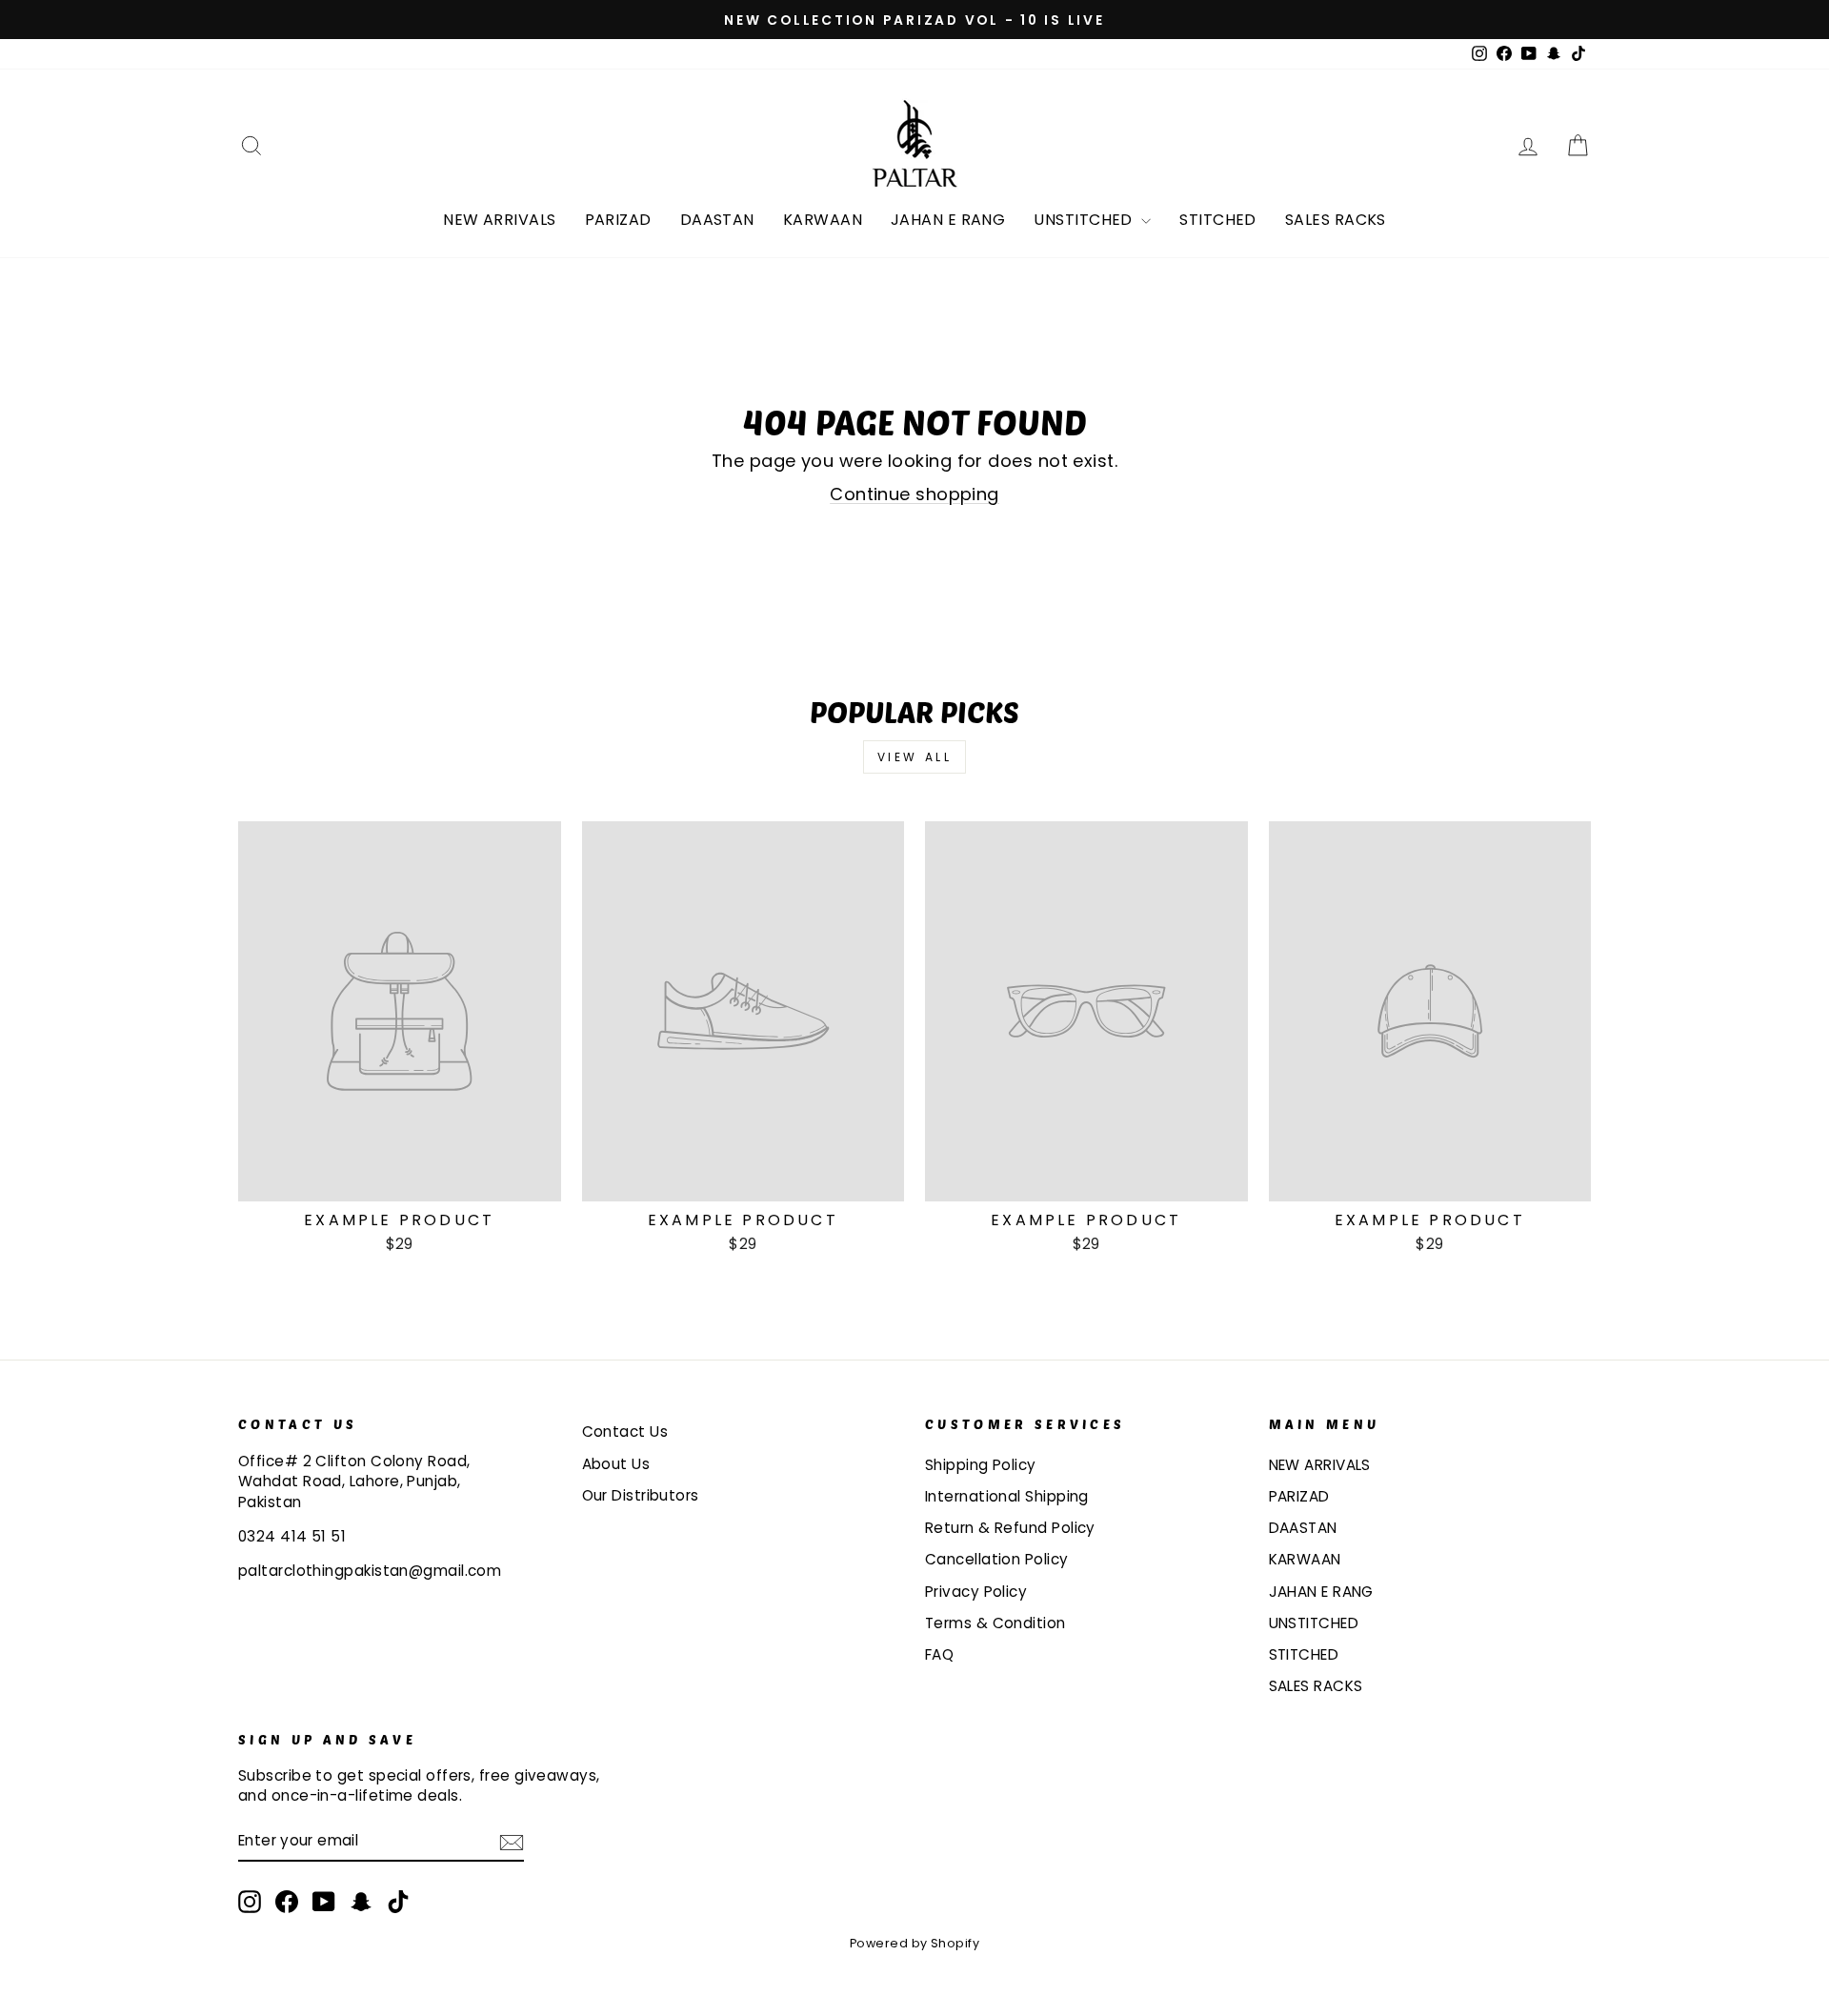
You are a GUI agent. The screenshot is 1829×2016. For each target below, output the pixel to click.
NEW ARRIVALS (499, 220)
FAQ (939, 1654)
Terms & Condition (995, 1623)
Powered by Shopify (914, 1943)
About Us (616, 1464)
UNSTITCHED (1085, 220)
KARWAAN (823, 220)
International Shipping (1007, 1496)
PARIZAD (618, 220)
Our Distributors (641, 1495)
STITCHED (1218, 220)
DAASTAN (717, 220)
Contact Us (625, 1431)
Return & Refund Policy (1010, 1528)
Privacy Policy (976, 1592)
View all (915, 757)
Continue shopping (914, 494)
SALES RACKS (1336, 220)
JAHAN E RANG (948, 220)
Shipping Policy (981, 1465)
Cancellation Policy (997, 1559)
